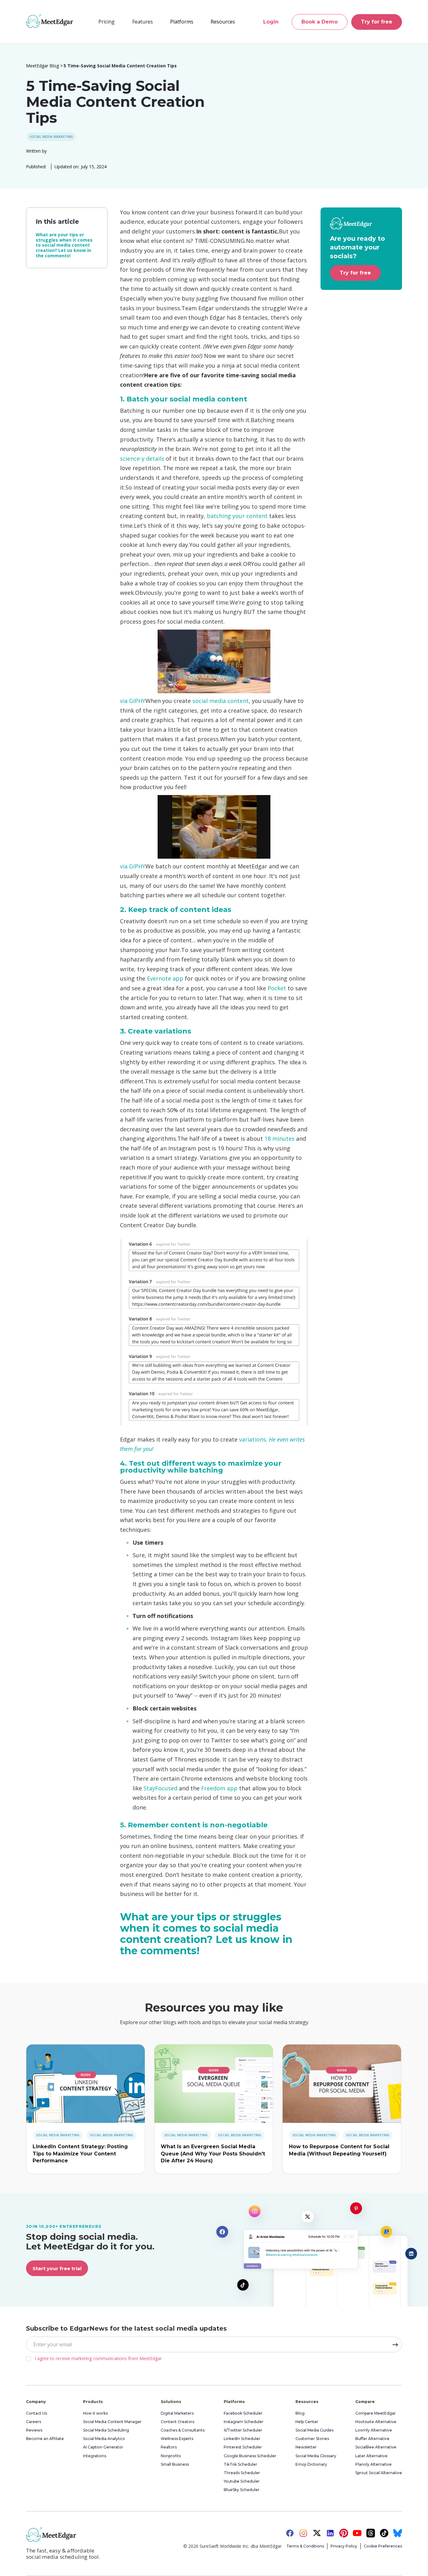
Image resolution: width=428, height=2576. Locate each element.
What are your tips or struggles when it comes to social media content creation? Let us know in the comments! (64, 245)
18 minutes (279, 1139)
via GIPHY (133, 701)
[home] (50, 21)
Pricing (107, 22)
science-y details (142, 458)
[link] (86, 2084)
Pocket (277, 988)
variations (253, 1439)
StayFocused (160, 1788)
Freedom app (219, 1788)
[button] (143, 22)
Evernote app (165, 978)
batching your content (237, 516)
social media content (221, 701)
